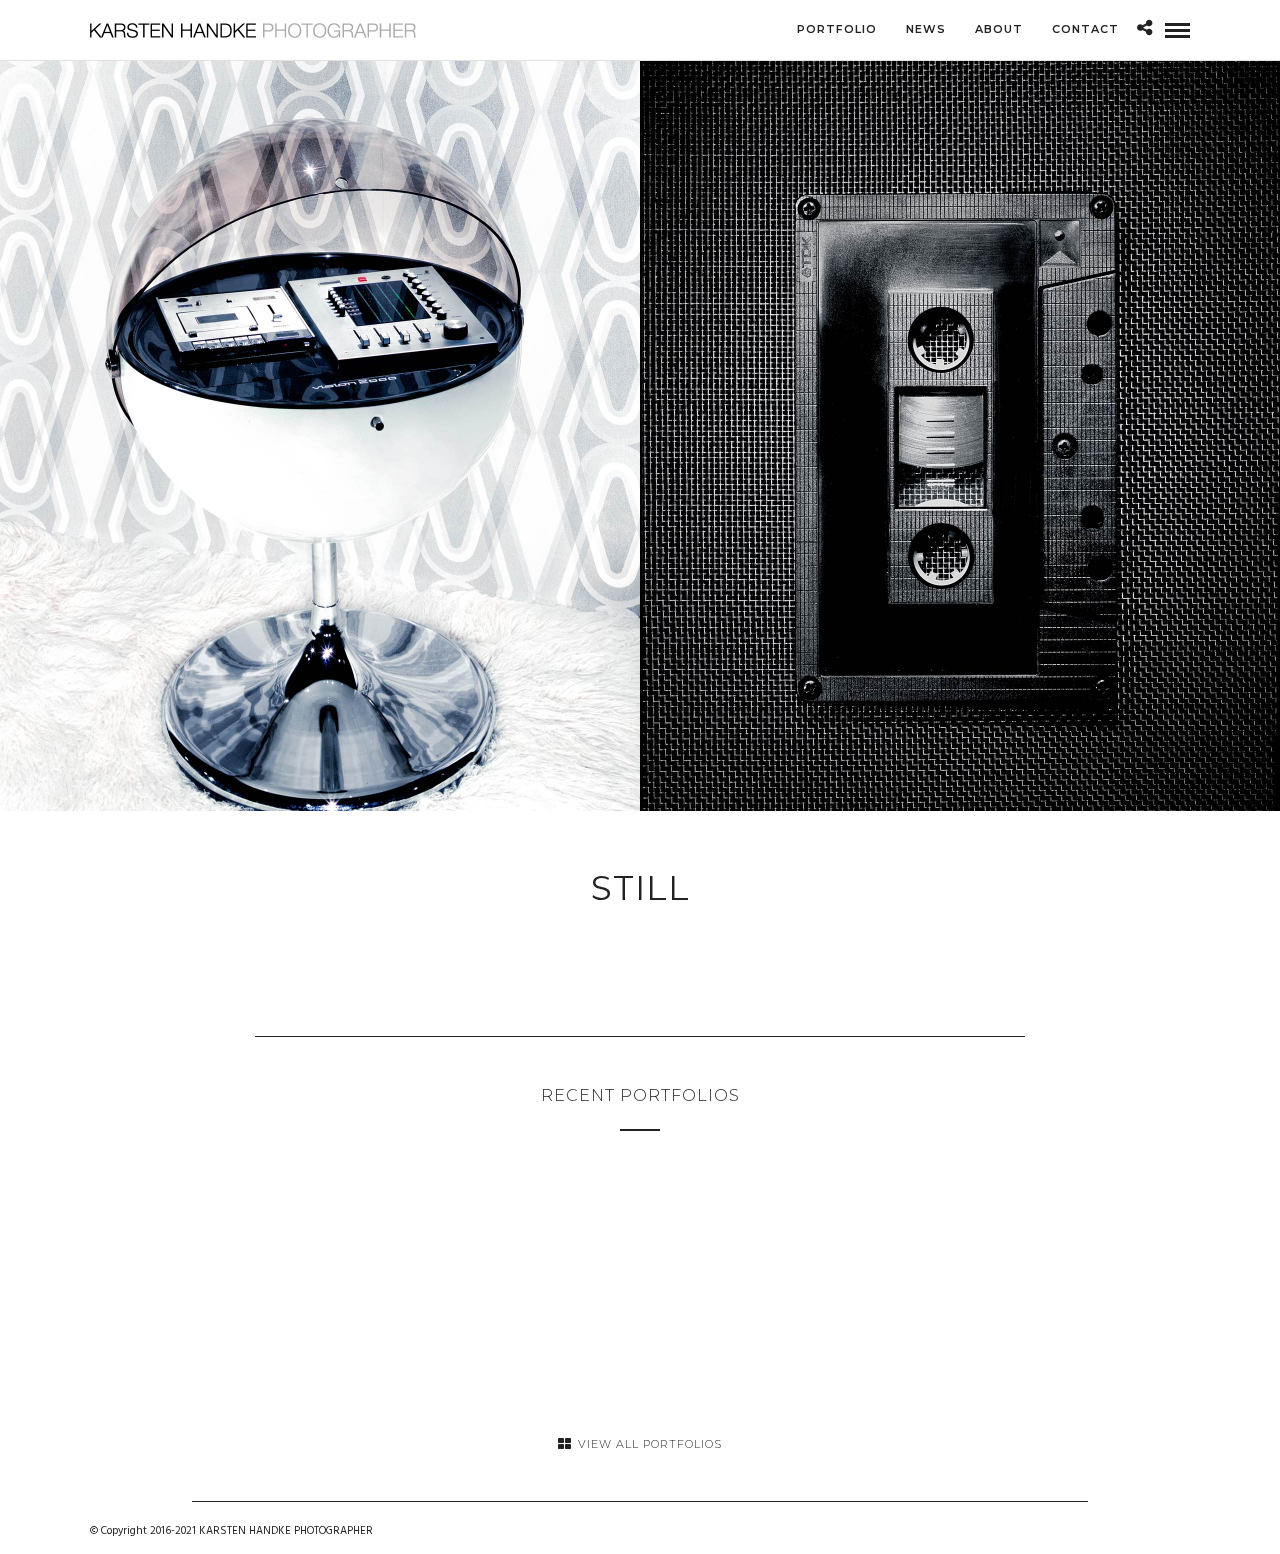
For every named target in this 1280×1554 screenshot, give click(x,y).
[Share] (1144, 30)
